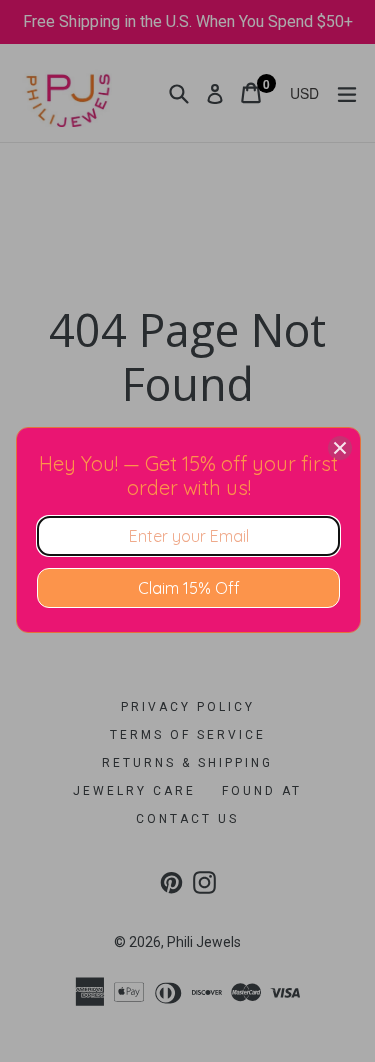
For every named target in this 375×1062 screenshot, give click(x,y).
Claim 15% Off (189, 588)
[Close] (340, 448)
